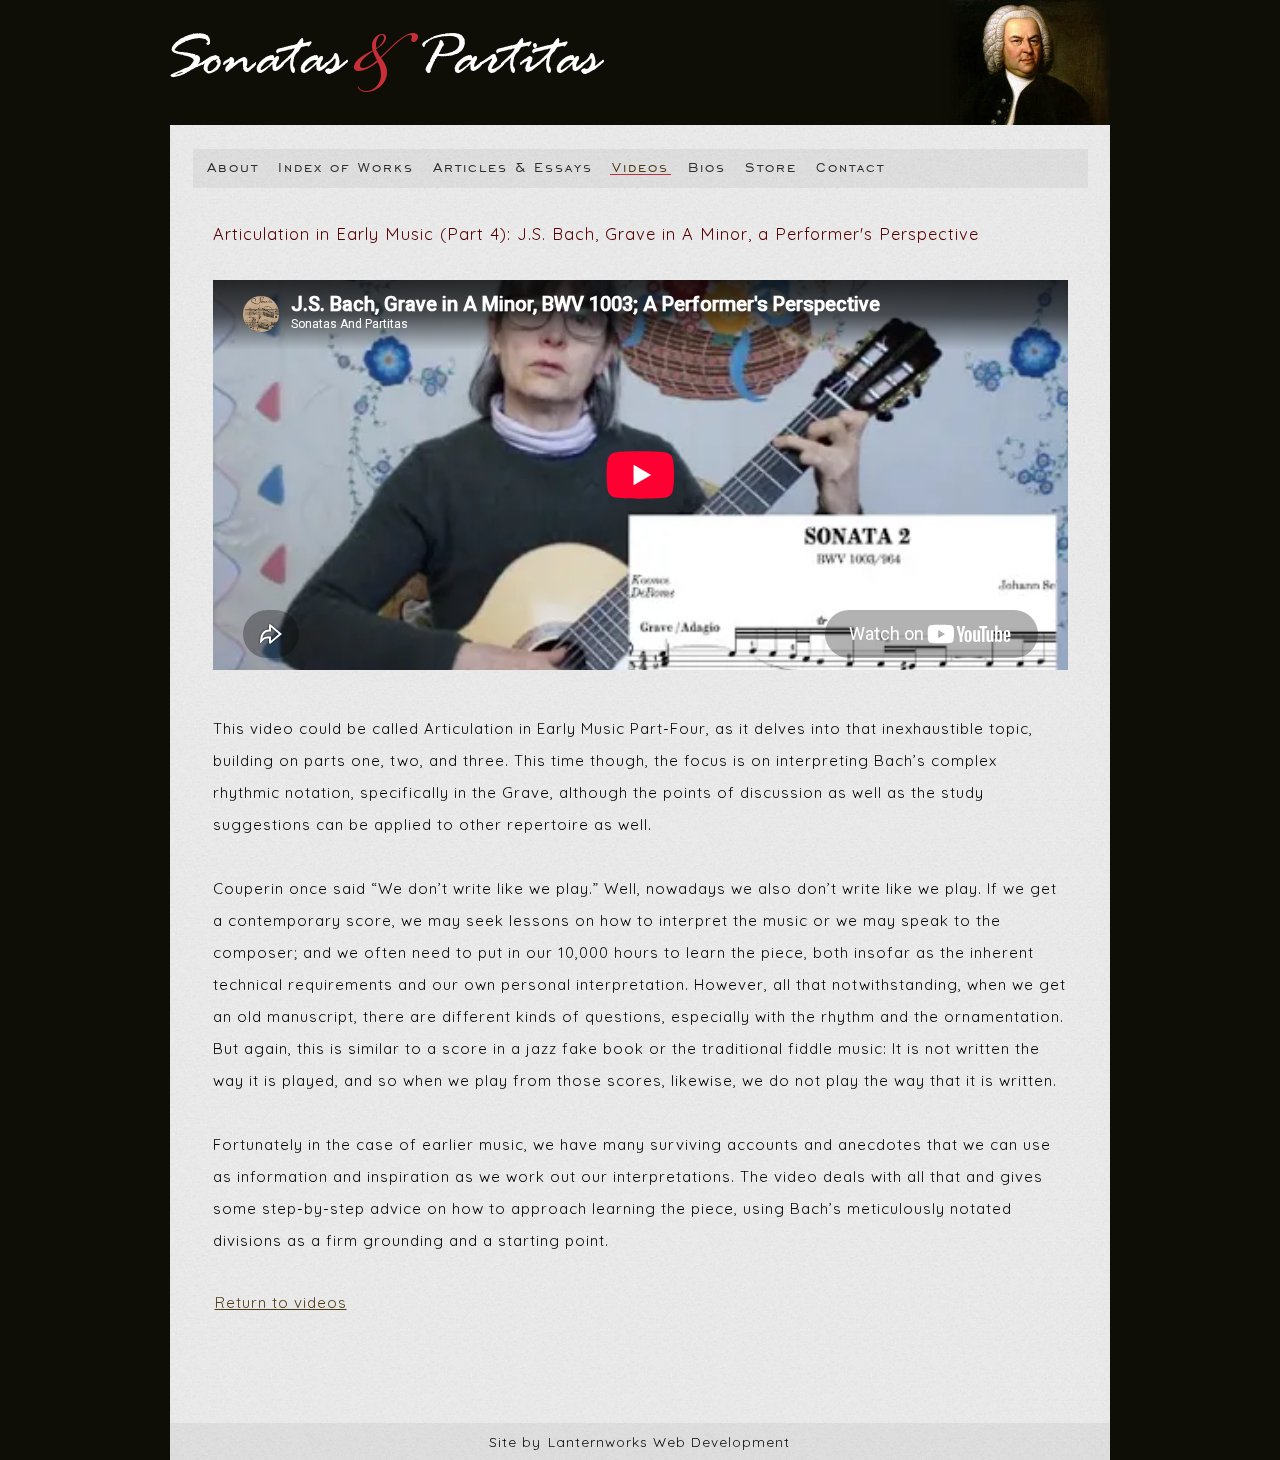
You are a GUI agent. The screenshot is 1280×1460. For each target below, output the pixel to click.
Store (771, 166)
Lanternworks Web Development (669, 1441)
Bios (707, 166)
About (233, 166)
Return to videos (281, 1302)
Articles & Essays (513, 166)
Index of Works (346, 166)
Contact (850, 166)
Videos (640, 166)
